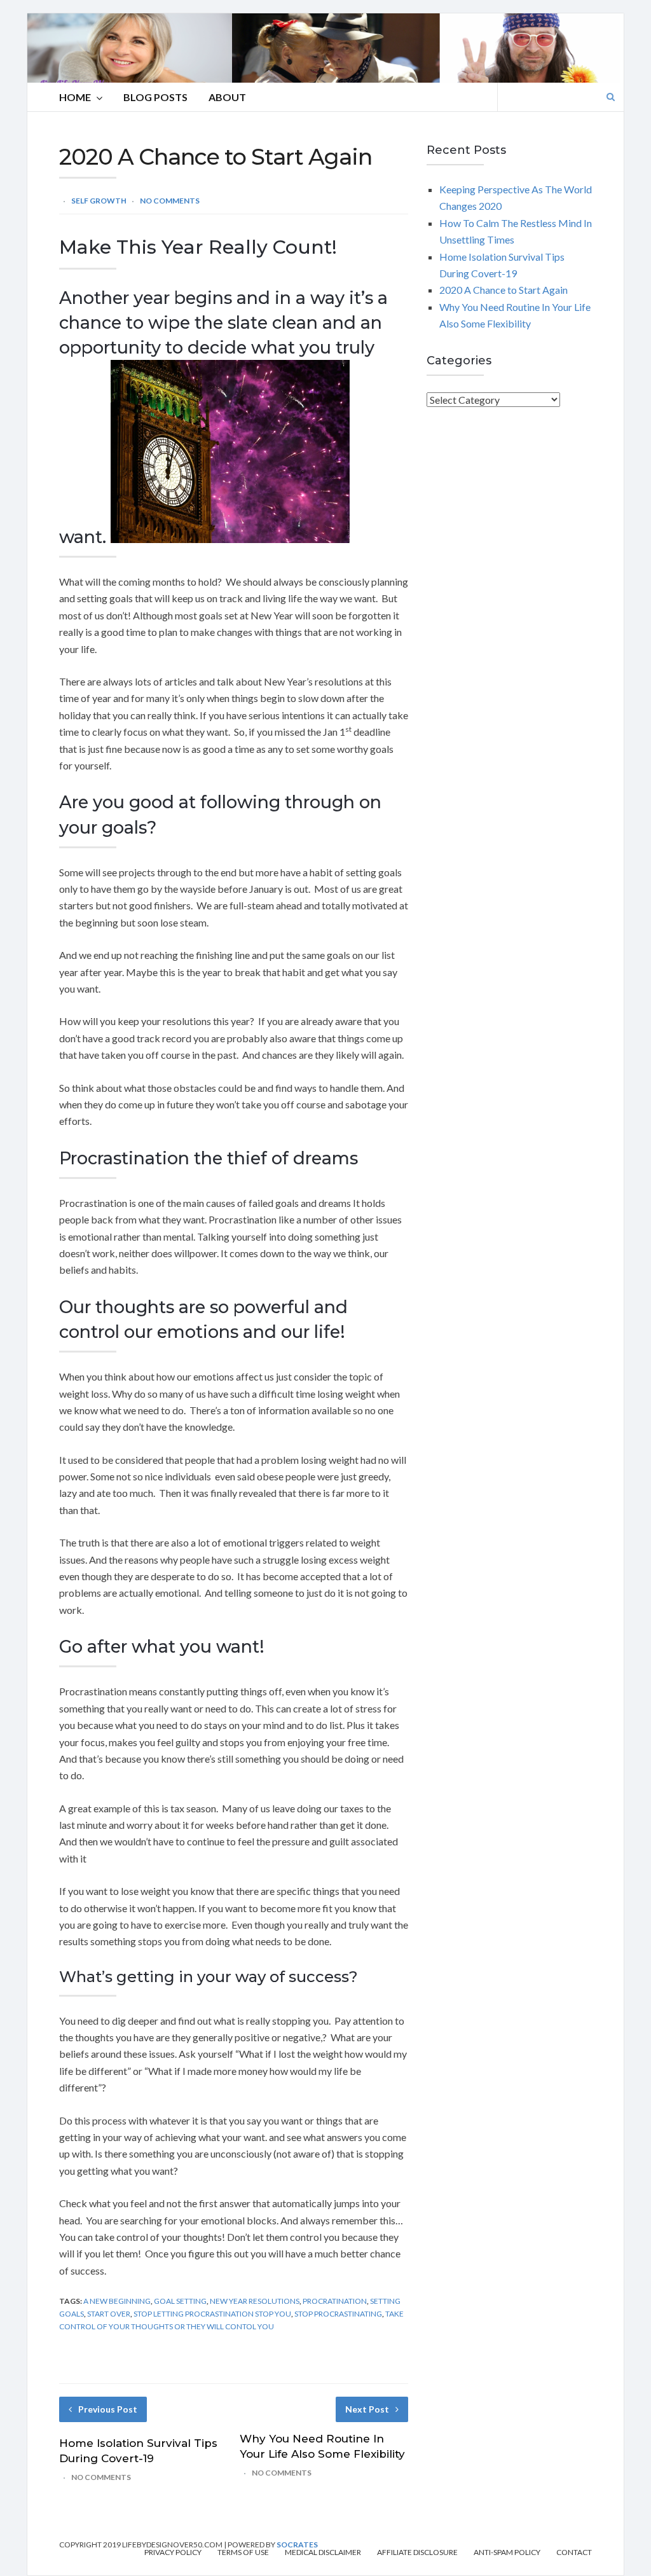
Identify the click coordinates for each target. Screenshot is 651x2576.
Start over (109, 2314)
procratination (335, 2301)
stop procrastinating (338, 2314)
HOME (75, 97)
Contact (574, 2552)
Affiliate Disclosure (417, 2552)
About (227, 97)
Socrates (297, 2545)
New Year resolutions (255, 2301)
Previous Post (108, 2409)
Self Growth (99, 201)
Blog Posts (155, 97)
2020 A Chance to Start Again (504, 290)
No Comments (170, 201)
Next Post (367, 2409)
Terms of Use (243, 2552)
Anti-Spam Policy (507, 2552)
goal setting (180, 2301)
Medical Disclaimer (323, 2552)
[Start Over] (230, 537)
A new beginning (117, 2301)
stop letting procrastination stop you (212, 2314)
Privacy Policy (173, 2552)
